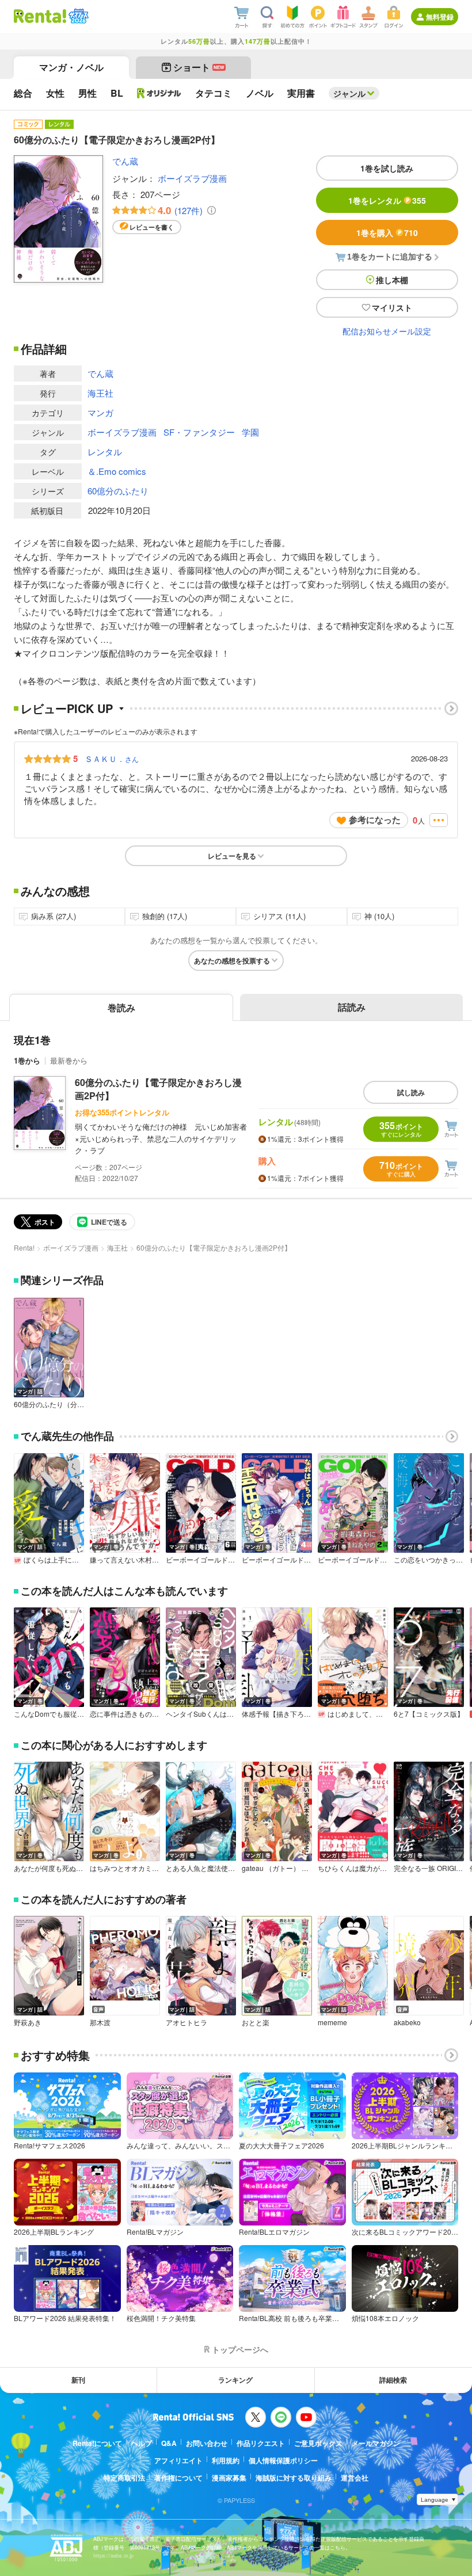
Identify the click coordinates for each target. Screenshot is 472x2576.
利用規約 (226, 2460)
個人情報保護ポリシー (283, 2460)
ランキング (235, 2380)
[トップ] (40, 16)
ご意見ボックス (318, 2443)
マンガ (100, 412)
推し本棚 (392, 280)
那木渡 (100, 2022)
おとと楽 (256, 2022)
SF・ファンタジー (199, 432)
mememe (332, 2022)
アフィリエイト (178, 2460)
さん (112, 759)
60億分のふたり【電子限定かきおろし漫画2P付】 (158, 1089)
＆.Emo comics (117, 471)
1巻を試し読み (387, 168)
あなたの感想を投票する (232, 961)
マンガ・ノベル (71, 67)
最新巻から (69, 1060)
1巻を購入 (387, 233)
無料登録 (440, 17)
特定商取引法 (124, 2478)
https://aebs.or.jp (113, 2556)
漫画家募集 (229, 2478)
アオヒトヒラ (186, 2022)
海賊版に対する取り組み (294, 2478)
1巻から (27, 1060)
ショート (199, 67)
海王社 (100, 393)
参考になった (375, 820)
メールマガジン (376, 2443)
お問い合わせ (207, 2443)
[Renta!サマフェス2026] (77, 16)
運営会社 (355, 2478)
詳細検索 (393, 2380)
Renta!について (97, 2443)
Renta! (24, 1247)
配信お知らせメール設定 (387, 331)
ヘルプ (142, 2443)
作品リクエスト (261, 2443)
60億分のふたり (118, 491)
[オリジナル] (159, 93)
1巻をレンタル (387, 200)
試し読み (411, 1092)
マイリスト (392, 307)
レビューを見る (232, 856)
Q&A (169, 2443)
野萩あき (28, 2022)
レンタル (105, 451)
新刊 (78, 2380)
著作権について (178, 2478)
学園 (250, 432)
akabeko (407, 2022)
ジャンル (349, 93)
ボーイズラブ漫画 (192, 178)
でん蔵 (125, 161)
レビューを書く (152, 227)
